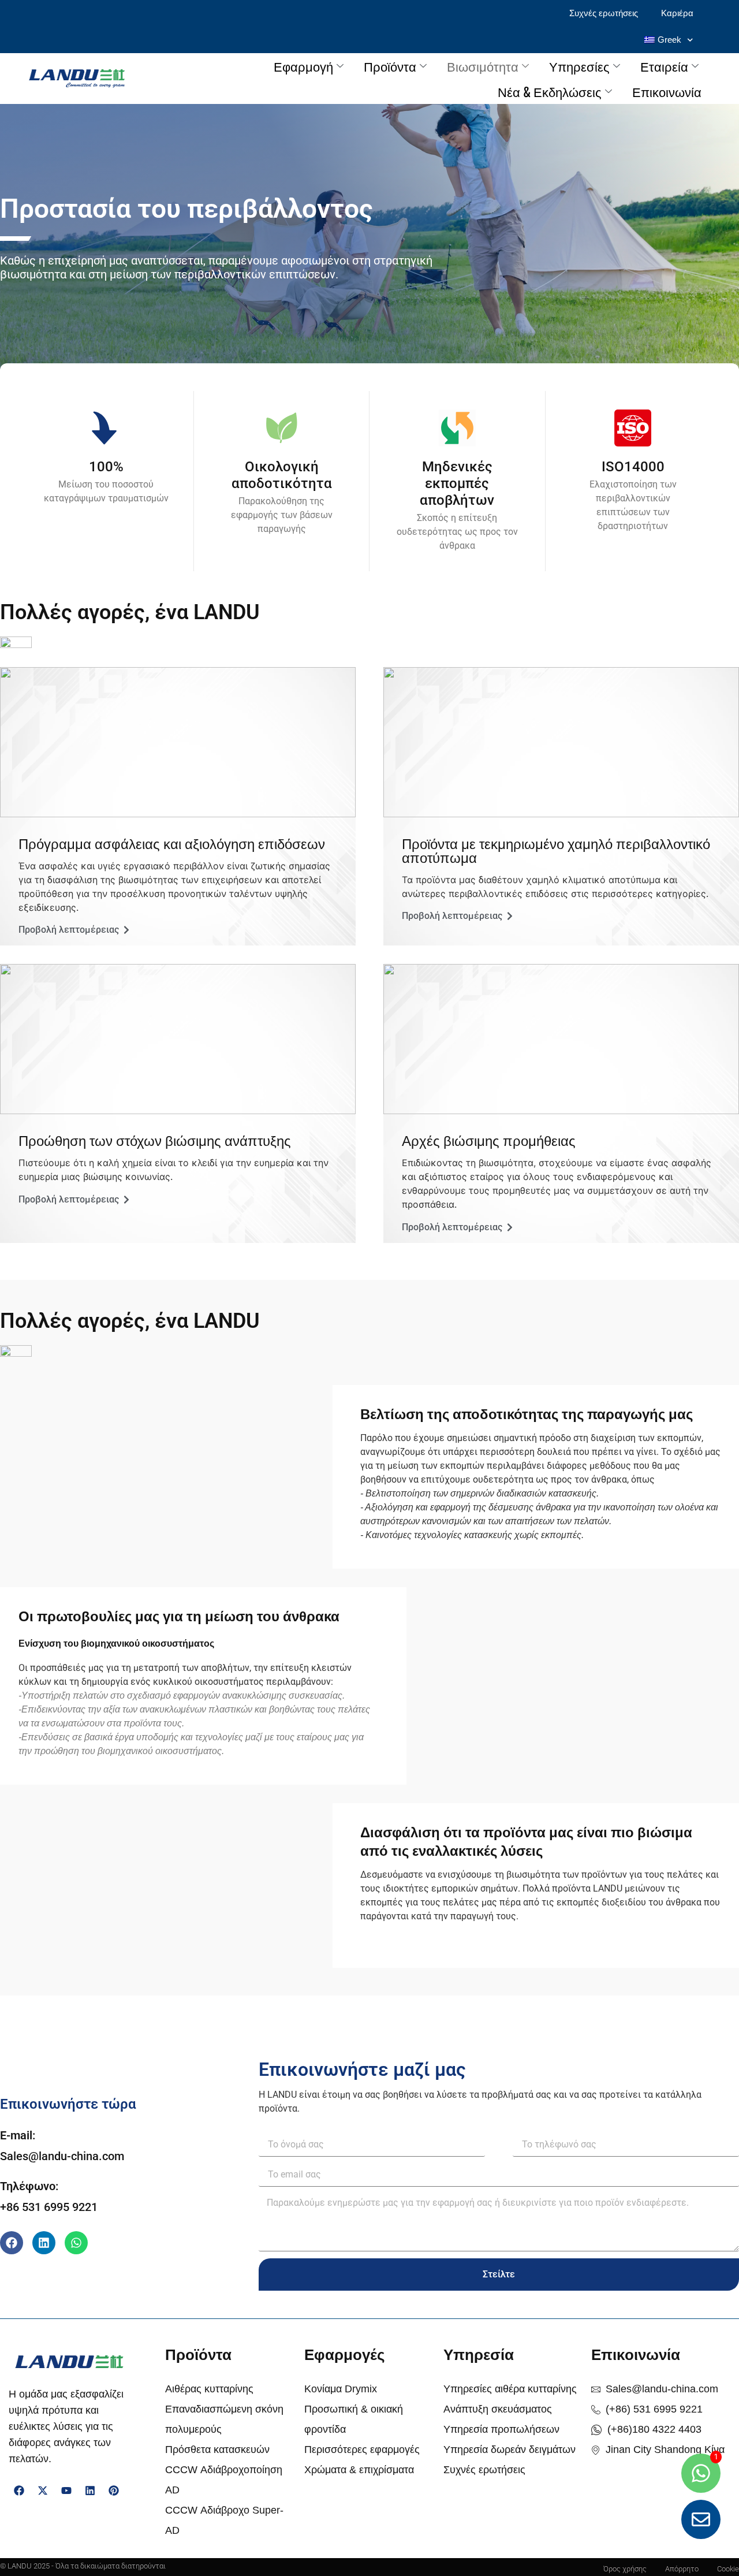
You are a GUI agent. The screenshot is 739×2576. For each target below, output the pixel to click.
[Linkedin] (44, 2243)
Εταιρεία (664, 66)
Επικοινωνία (667, 91)
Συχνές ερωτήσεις (604, 13)
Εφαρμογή (303, 66)
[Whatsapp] (76, 2243)
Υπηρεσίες (579, 66)
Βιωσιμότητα (483, 66)
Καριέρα (677, 13)
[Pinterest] (114, 2491)
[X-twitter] (43, 2491)
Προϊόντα (390, 66)
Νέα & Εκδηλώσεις (550, 91)
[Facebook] (12, 2243)
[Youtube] (66, 2491)
